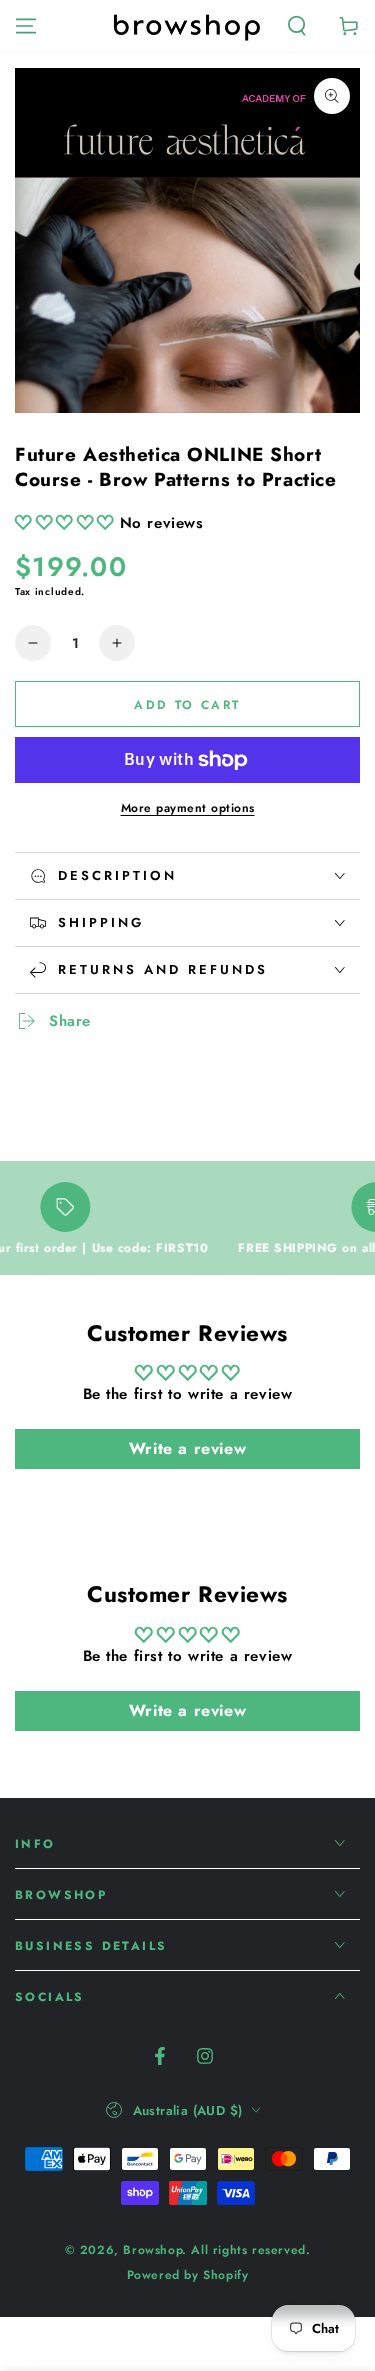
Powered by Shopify (188, 2275)
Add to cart (187, 705)
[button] (297, 26)
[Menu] (26, 26)
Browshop (152, 2250)
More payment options (188, 808)
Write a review (187, 1448)
